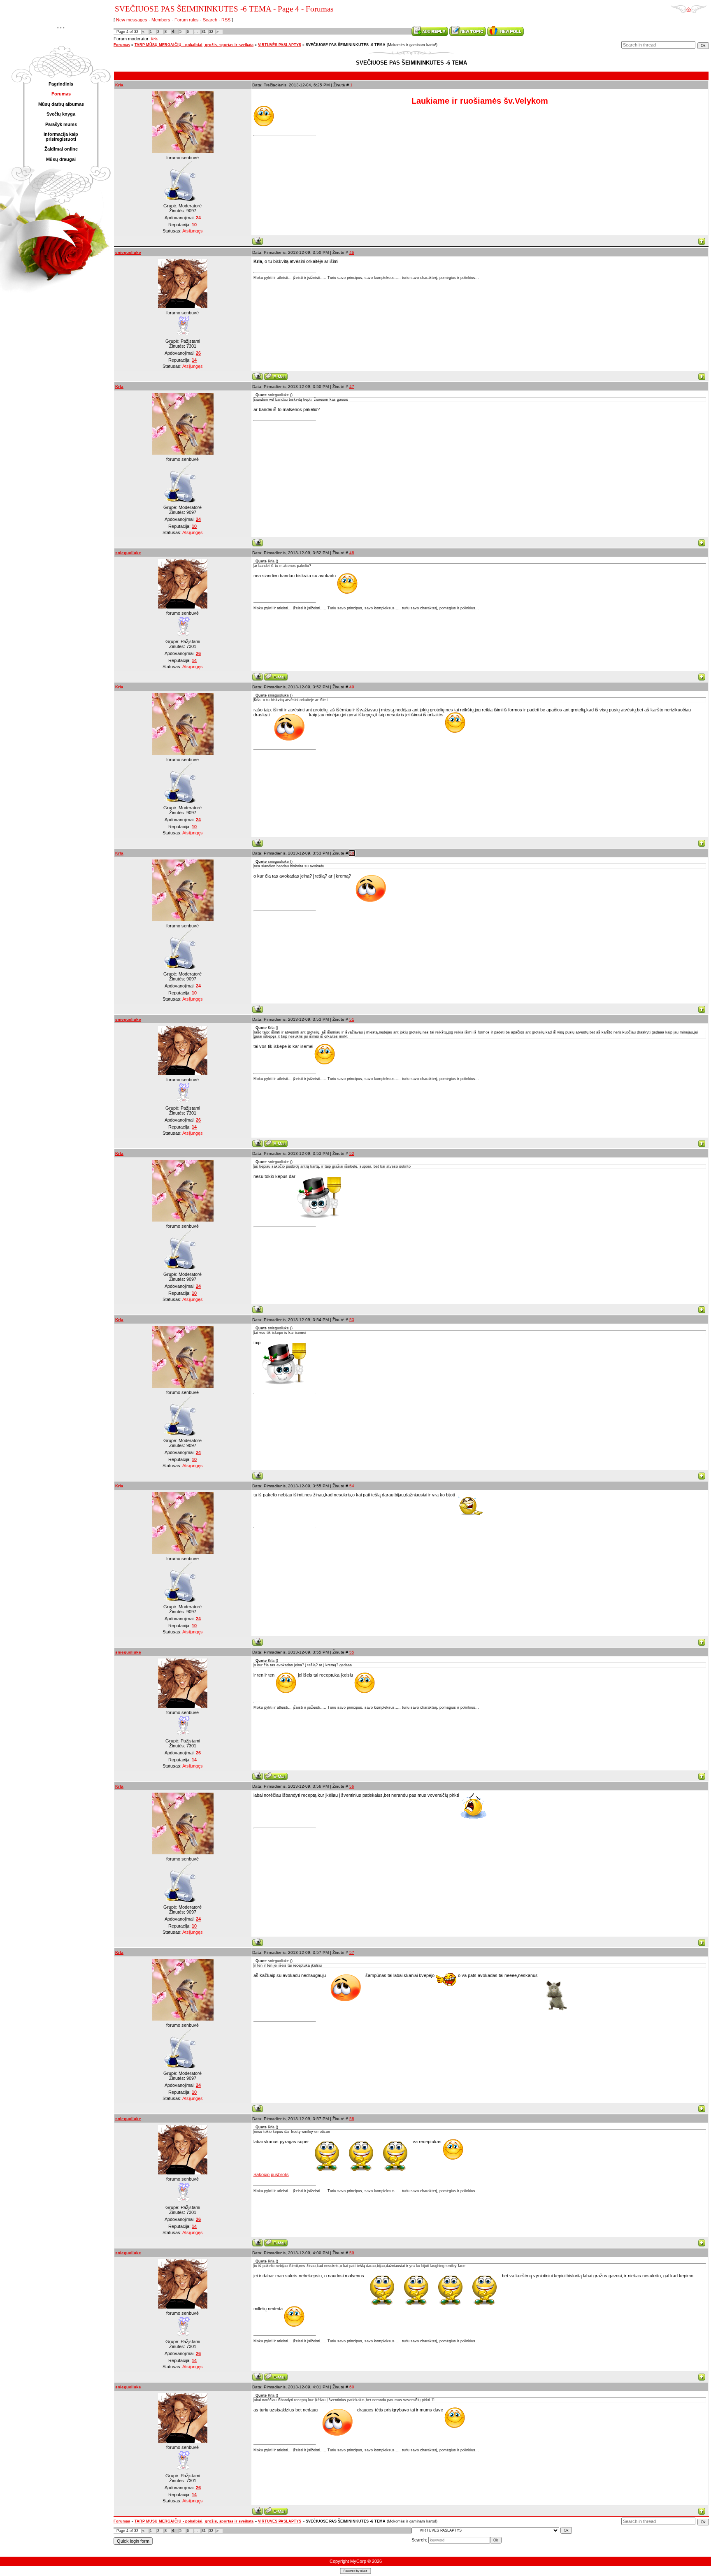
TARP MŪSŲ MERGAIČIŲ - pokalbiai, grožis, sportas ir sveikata (194, 45)
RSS (226, 20)
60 (352, 2387)
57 (352, 1952)
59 (352, 2253)
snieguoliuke (128, 252)
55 (352, 1652)
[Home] (689, 7)
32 (211, 32)
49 (352, 687)
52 (352, 1153)
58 (352, 2119)
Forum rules (187, 20)
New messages (132, 20)
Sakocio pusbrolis (271, 2174)
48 (352, 553)
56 (352, 1786)
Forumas (122, 45)
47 (352, 387)
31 (204, 32)
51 (352, 1019)
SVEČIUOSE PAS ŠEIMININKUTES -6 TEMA (346, 45)
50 (352, 853)
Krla (154, 39)
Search (210, 20)
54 (352, 1486)
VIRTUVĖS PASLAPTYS (280, 45)
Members (161, 20)
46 (352, 252)
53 (352, 1320)
